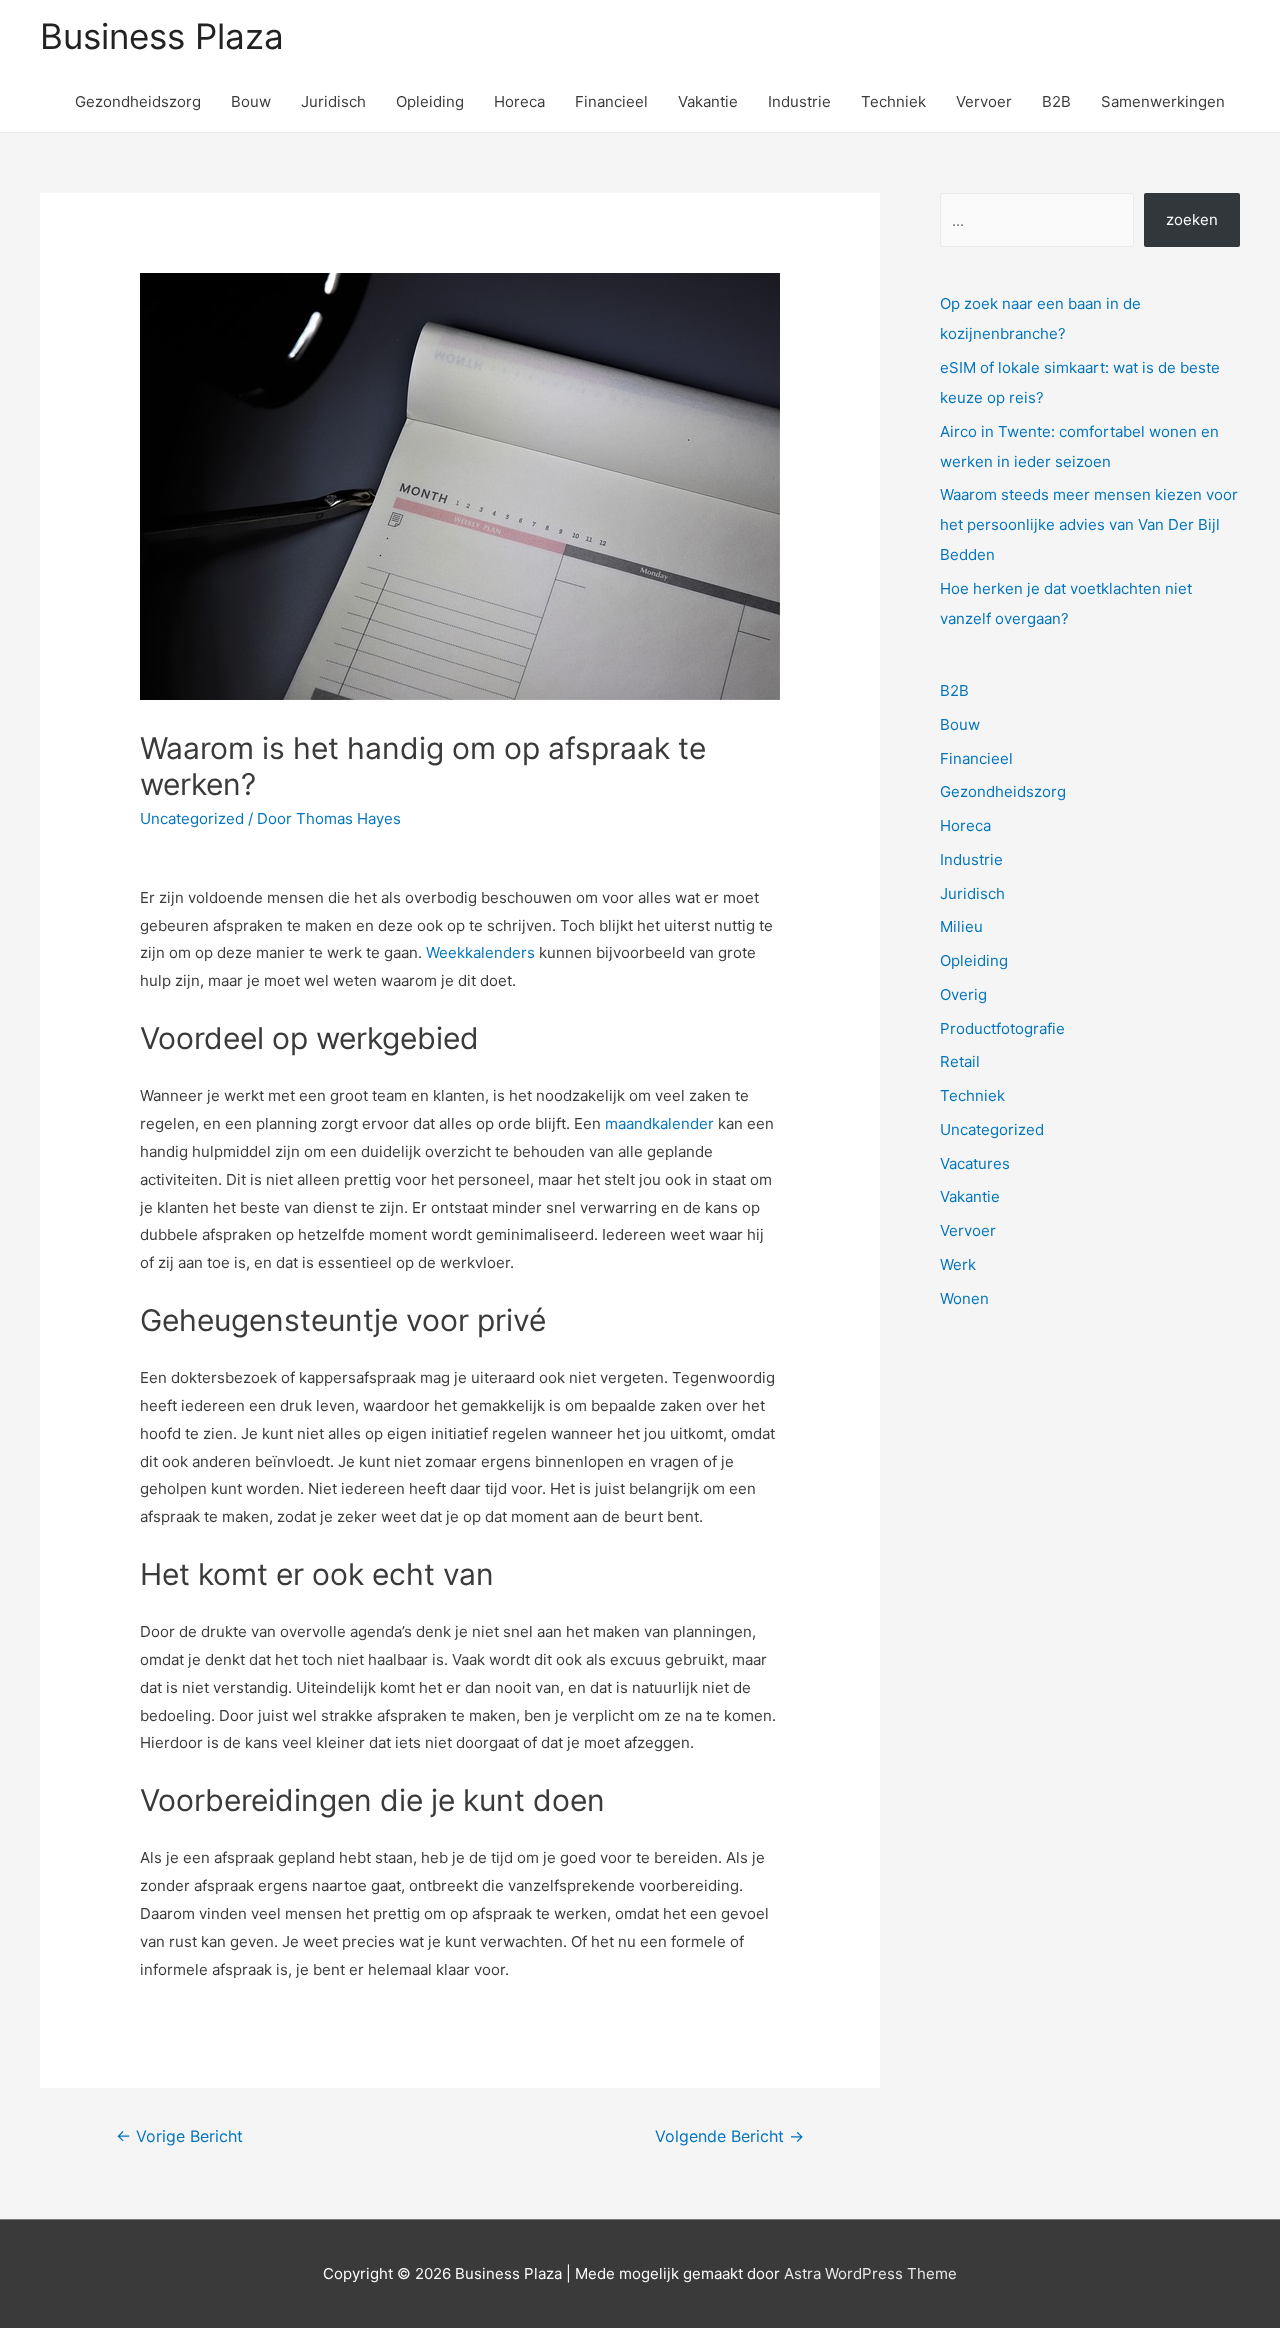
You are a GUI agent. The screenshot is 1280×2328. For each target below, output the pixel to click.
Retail (960, 1061)
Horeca (519, 101)
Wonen (964, 1298)
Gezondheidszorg (138, 101)
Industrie (799, 101)
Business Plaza (162, 36)
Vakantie (708, 101)
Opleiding (430, 101)
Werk (958, 1264)
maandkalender (659, 1123)
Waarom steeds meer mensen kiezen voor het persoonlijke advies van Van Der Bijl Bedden (1089, 524)
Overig (963, 994)
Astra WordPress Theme (870, 2273)
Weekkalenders (480, 952)
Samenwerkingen (1163, 101)
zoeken (1192, 219)
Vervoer (984, 101)
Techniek (893, 101)
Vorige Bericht (179, 2136)
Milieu (961, 926)
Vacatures (975, 1163)
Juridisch (333, 101)
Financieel (611, 101)
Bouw (251, 101)
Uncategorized (192, 818)
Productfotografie (1002, 1028)
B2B (1056, 101)
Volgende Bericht (729, 2136)
